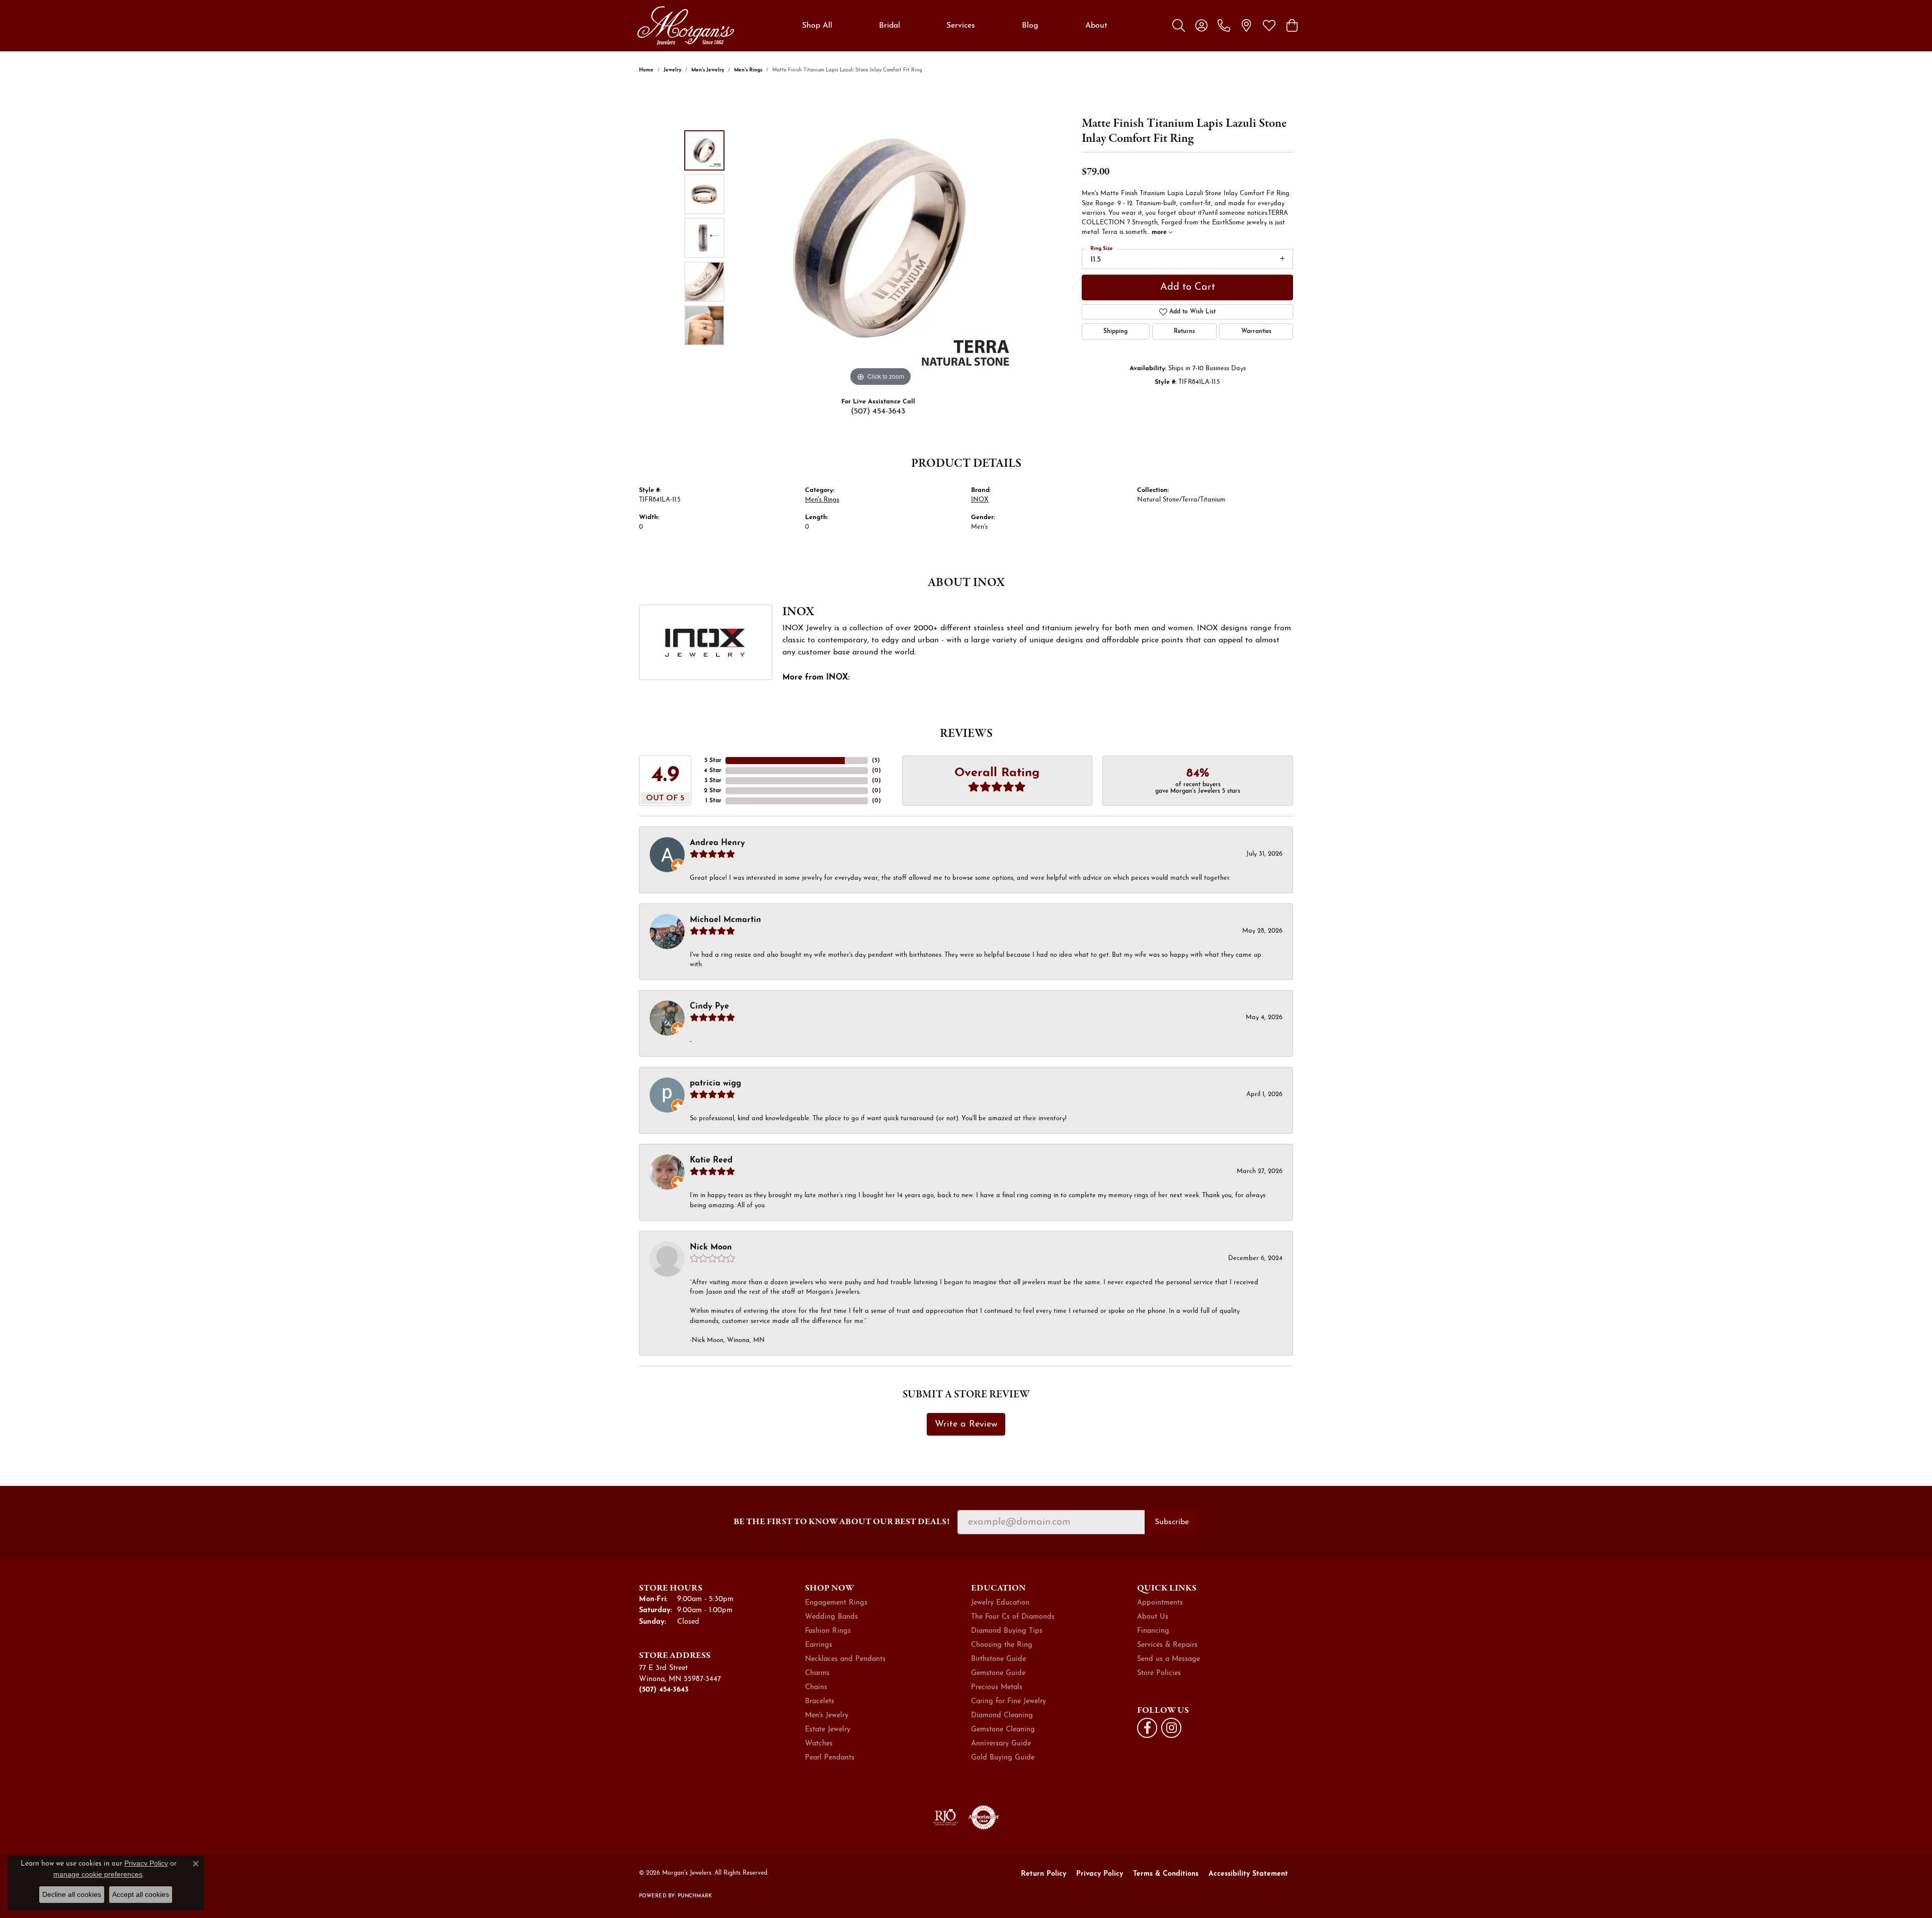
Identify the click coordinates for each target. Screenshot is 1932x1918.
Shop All (817, 26)
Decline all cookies (72, 1894)
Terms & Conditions (1166, 1874)
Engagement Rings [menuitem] (836, 1603)
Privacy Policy (1100, 1874)
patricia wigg (715, 1083)
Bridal (890, 26)
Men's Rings (748, 70)
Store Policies (1159, 1673)
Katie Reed (711, 1160)
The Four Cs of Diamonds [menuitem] (1013, 1617)
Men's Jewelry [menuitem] (827, 1716)
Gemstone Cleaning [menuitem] (1003, 1730)
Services (961, 26)
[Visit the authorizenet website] (984, 1817)
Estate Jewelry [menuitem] (828, 1730)
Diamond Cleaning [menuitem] (1002, 1716)
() (876, 761)
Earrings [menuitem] (819, 1645)
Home (646, 70)
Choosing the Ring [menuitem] (1002, 1645)
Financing (1153, 1631)
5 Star (713, 761)
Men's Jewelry (708, 70)
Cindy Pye (709, 1007)
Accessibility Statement (1248, 1874)
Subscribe (1172, 1522)
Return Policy (1043, 1874)
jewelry (672, 70)
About (1096, 26)
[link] (1224, 26)
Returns (1184, 331)
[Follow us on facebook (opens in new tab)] (1147, 1728)
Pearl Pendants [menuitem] (830, 1758)
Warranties (1256, 331)
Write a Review (966, 1424)
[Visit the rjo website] (945, 1817)
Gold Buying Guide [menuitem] (1003, 1758)
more (1160, 232)
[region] (880, 238)
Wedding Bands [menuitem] (831, 1617)
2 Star (713, 791)
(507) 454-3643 (878, 411)
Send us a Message (1169, 1659)
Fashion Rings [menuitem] (828, 1631)
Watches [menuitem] (819, 1744)
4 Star (713, 771)
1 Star (713, 801)
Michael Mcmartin (726, 920)
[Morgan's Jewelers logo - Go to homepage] (686, 26)
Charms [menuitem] (817, 1673)
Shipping (1115, 331)
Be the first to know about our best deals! (841, 1521)
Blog (1030, 26)
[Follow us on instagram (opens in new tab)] (1171, 1728)
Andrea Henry (717, 843)
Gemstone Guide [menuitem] (998, 1673)
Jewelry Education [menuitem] (1000, 1603)
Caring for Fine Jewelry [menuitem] (1009, 1701)
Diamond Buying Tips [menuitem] (1007, 1631)
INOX (980, 500)
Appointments (1160, 1603)
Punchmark (695, 1896)
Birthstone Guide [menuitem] (998, 1659)
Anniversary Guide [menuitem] (1001, 1744)
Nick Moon (711, 1247)
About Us (1153, 1617)
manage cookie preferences (98, 1874)
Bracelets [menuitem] (820, 1701)
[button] (1179, 26)
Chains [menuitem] (816, 1687)
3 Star (713, 781)
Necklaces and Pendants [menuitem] (845, 1659)
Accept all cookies (141, 1894)
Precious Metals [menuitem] (997, 1687)
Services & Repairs (1167, 1645)
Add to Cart (1188, 287)
